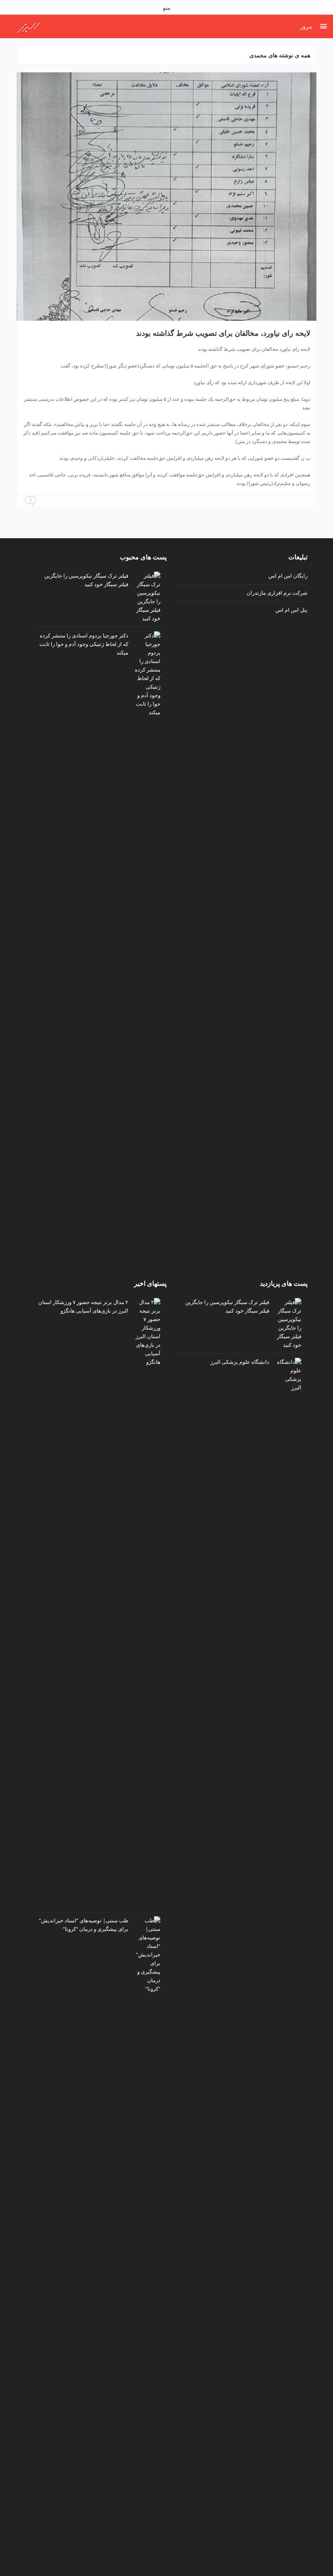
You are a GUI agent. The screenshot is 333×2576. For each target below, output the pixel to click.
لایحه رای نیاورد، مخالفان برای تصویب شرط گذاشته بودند (223, 333)
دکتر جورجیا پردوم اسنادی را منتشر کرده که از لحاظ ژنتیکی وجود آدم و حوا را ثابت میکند (84, 644)
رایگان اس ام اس (288, 576)
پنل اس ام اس (291, 610)
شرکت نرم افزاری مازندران (277, 593)
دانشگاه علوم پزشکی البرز (240, 1362)
